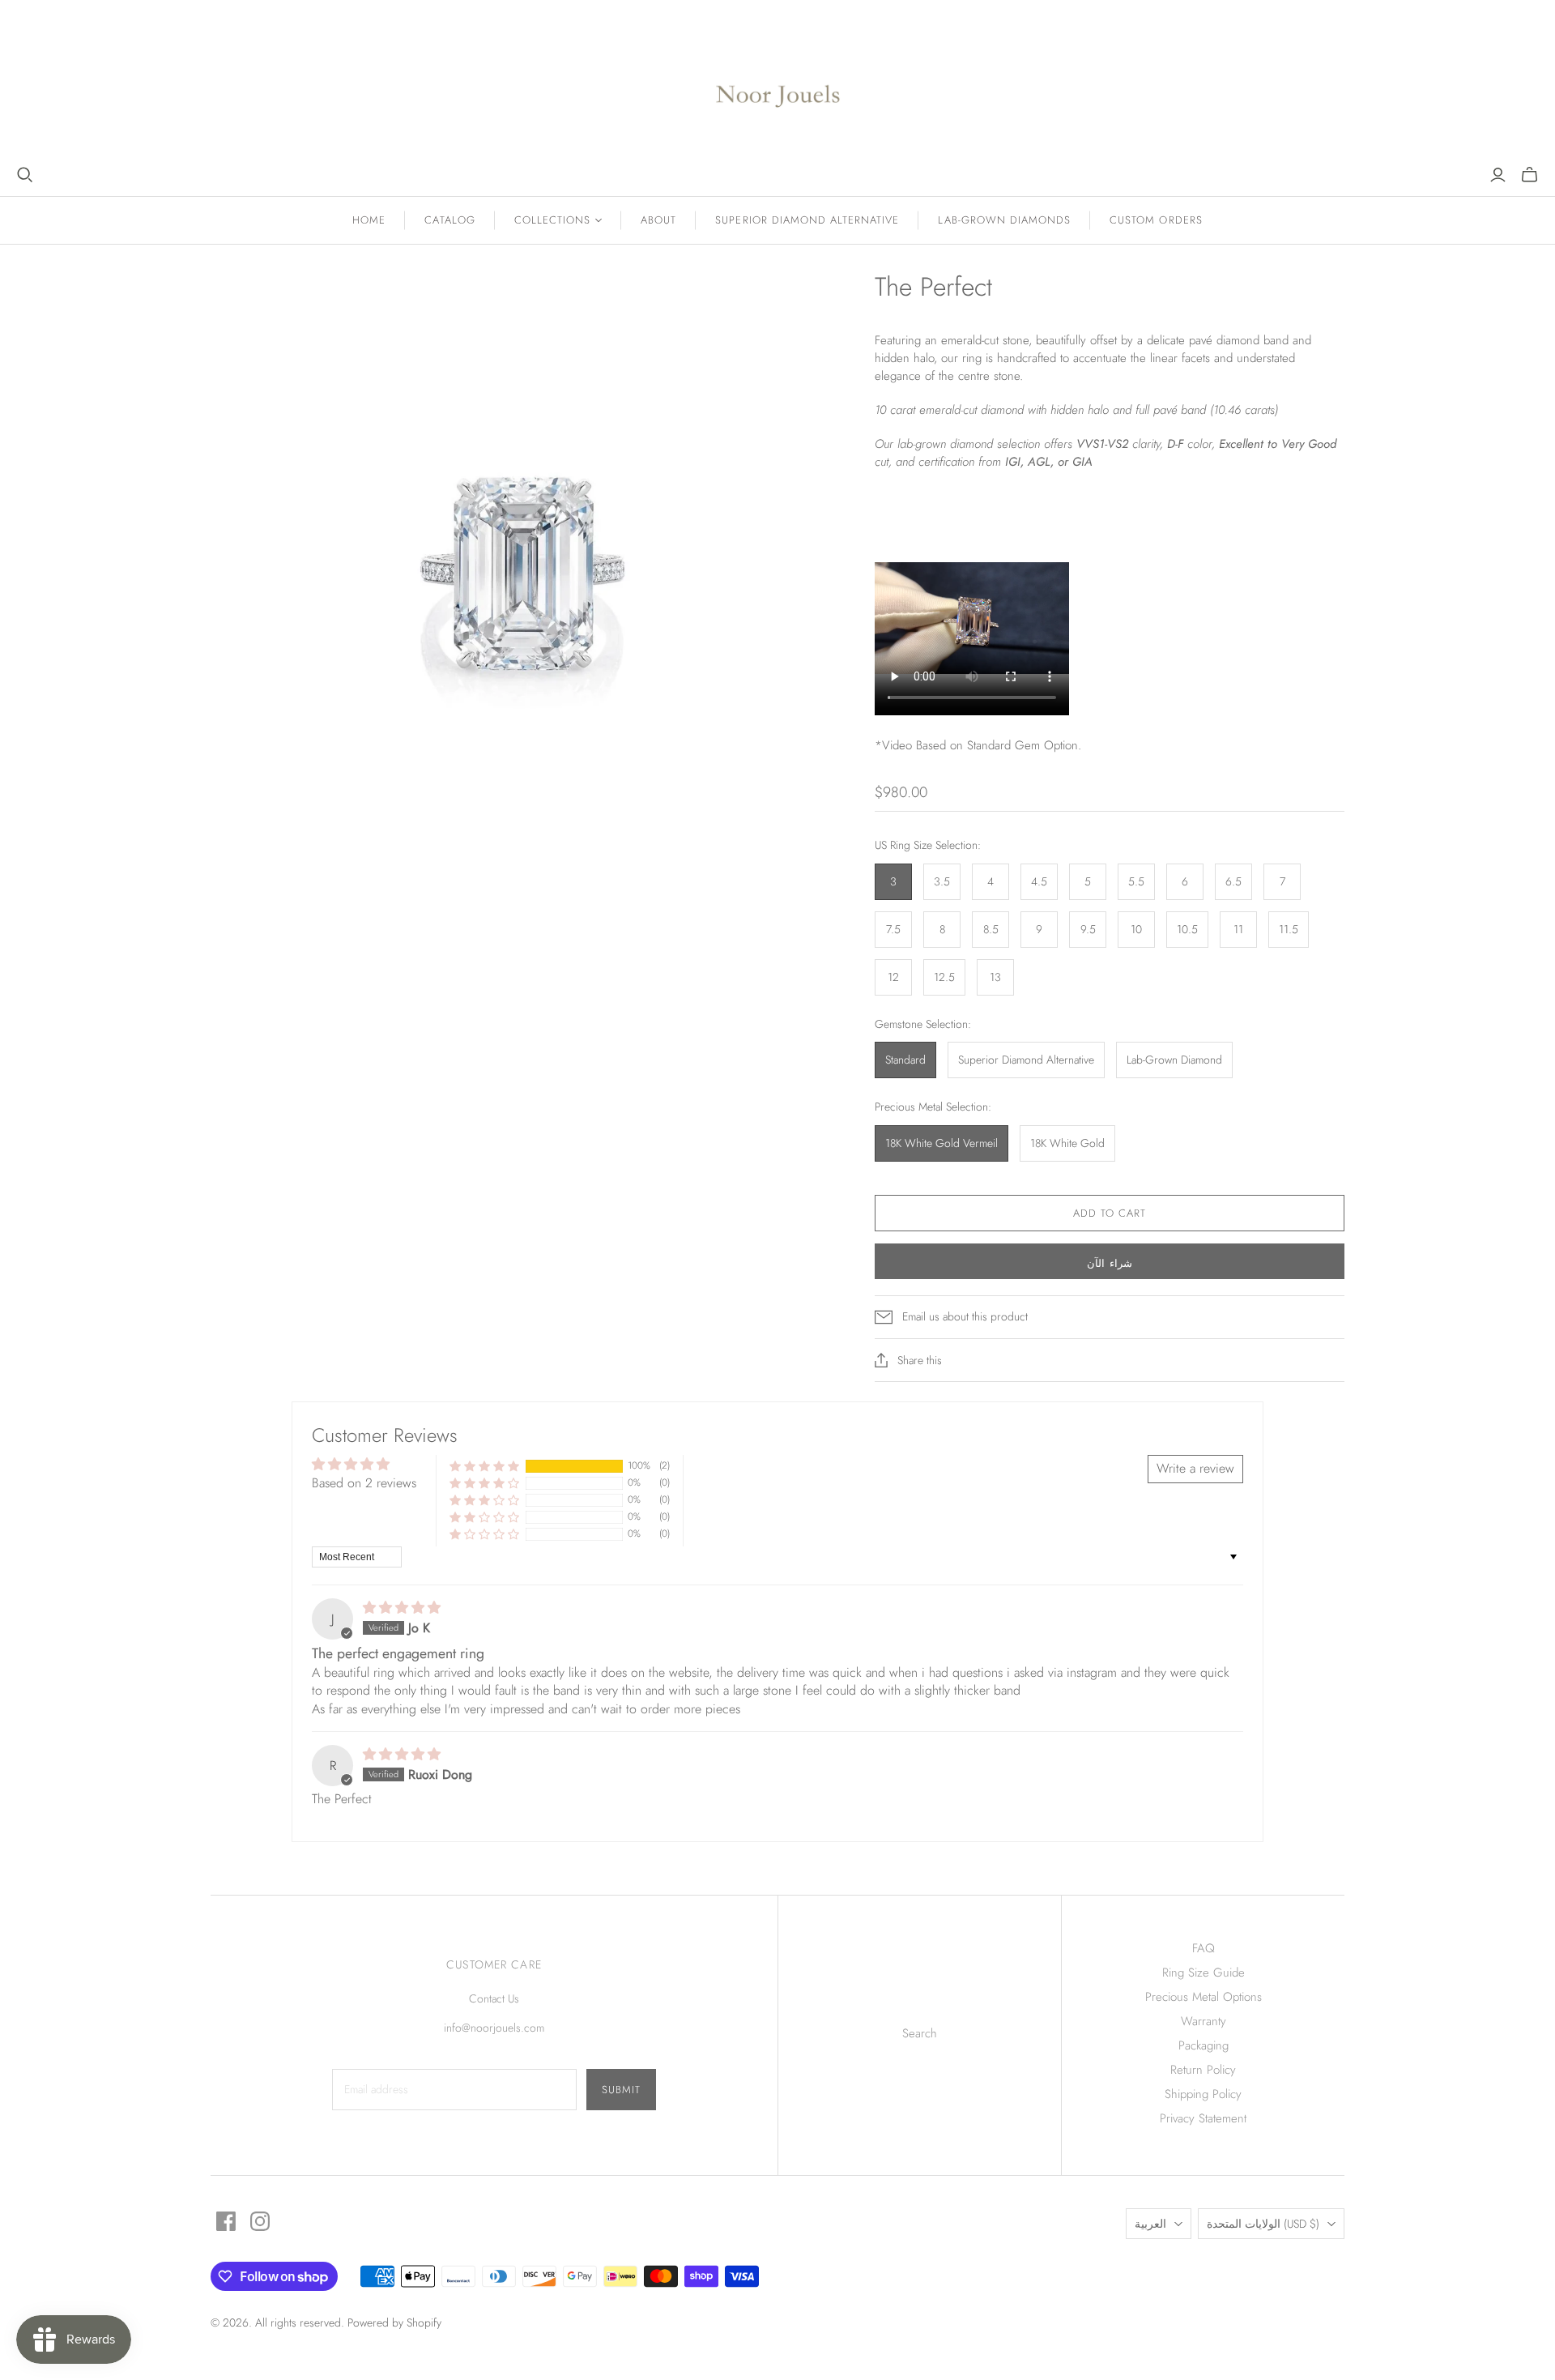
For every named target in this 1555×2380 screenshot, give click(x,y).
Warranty (1204, 2021)
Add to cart (1110, 1213)
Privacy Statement (1203, 2118)
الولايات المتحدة (1263, 2224)
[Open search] (25, 175)
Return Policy (1203, 2070)
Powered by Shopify (394, 2322)
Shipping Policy (1203, 2094)
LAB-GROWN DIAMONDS (1004, 220)
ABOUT (658, 220)
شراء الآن (1109, 1263)
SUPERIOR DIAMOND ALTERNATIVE (807, 220)
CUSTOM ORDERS (1156, 220)
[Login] (1498, 175)
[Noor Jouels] (778, 83)
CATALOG (449, 220)
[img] (402, 1608)
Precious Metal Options (1204, 1997)
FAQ (1204, 1948)
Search (920, 2033)
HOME (369, 220)
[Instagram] (260, 2221)
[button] (484, 1466)
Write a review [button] (1195, 1468)
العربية (1150, 2224)
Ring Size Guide (1204, 1973)
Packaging (1204, 2045)
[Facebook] (226, 2221)
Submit (621, 2090)
